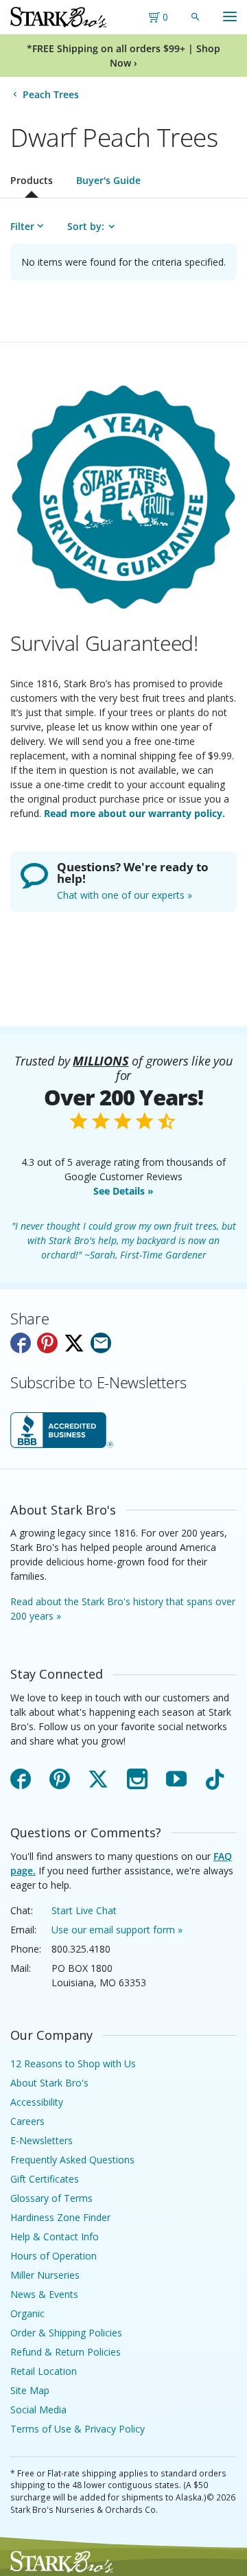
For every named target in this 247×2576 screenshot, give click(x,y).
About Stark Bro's (49, 2083)
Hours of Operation (54, 2256)
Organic (27, 2313)
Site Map (30, 2390)
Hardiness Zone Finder (60, 2217)
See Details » (123, 1191)
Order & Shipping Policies (66, 2333)
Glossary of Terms (51, 2198)
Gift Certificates (45, 2179)
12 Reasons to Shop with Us (73, 2063)
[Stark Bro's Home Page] (58, 17)
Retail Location (44, 2371)
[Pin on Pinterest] (47, 1343)
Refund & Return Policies (66, 2352)
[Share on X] (74, 1343)
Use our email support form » (117, 1930)
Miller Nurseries (45, 2275)
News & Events (44, 2294)
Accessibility (37, 2102)
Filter (22, 226)
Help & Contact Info (55, 2236)
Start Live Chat (84, 1910)
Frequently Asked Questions (72, 2160)
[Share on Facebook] (21, 1343)
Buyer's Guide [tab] (108, 180)
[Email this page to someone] (101, 1343)
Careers (27, 2121)
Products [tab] (32, 180)
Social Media (38, 2410)
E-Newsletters (42, 2140)
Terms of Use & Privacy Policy (78, 2429)
